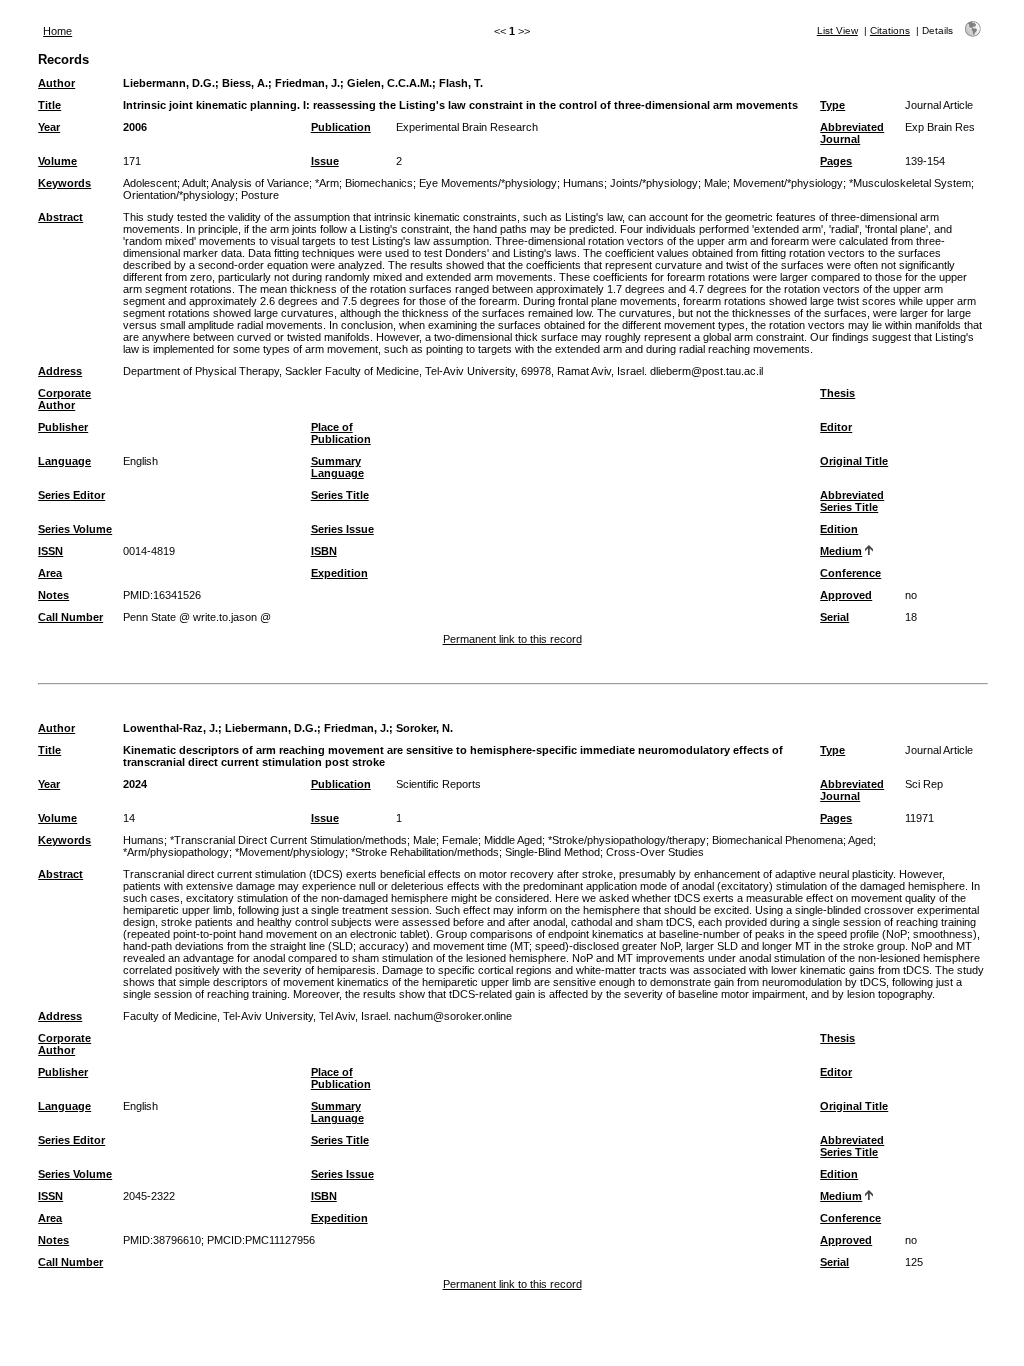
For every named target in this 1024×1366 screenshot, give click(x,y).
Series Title (340, 495)
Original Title (854, 461)
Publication (341, 127)
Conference (850, 573)
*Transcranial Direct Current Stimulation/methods (288, 840)
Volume (57, 161)
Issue (325, 161)
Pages (836, 161)
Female (460, 840)
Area (50, 573)
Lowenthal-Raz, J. (170, 728)
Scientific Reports (438, 784)
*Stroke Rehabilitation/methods (425, 852)
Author (56, 83)
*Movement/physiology (290, 852)
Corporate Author (64, 399)
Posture (260, 195)
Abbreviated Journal (852, 133)
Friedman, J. (307, 83)
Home (57, 31)
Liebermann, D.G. (169, 83)
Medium (841, 551)
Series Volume (75, 529)
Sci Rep (924, 784)
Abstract (60, 217)
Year (49, 127)
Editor (836, 427)
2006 (135, 127)
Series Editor (71, 495)
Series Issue (342, 529)
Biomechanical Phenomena (777, 840)
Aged (860, 840)
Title (49, 105)
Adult (194, 183)
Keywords (64, 183)
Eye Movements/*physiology (488, 183)
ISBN (324, 551)
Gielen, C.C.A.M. (389, 83)
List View (837, 30)
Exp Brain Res (940, 127)
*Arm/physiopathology (176, 852)
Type (832, 105)
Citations (890, 30)
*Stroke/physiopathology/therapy (627, 840)
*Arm (327, 183)
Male (715, 183)
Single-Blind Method (552, 852)
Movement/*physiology (788, 183)
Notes (53, 595)
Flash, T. (461, 83)
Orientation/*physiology (179, 195)
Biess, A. (245, 83)
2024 (135, 784)
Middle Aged (513, 840)
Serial (834, 617)
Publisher (63, 427)
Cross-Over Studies (655, 852)
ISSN (50, 551)
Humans (583, 183)
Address (60, 371)
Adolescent (150, 183)
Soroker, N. (424, 728)
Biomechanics (379, 183)
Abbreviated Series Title (852, 501)
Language (64, 461)
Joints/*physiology (654, 183)
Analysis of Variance (260, 183)
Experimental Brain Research (467, 127)
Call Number (70, 617)
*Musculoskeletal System (910, 183)
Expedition (339, 573)
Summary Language (337, 467)
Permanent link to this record (512, 639)
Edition (839, 529)
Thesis (837, 393)
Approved (846, 595)
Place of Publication (341, 433)
